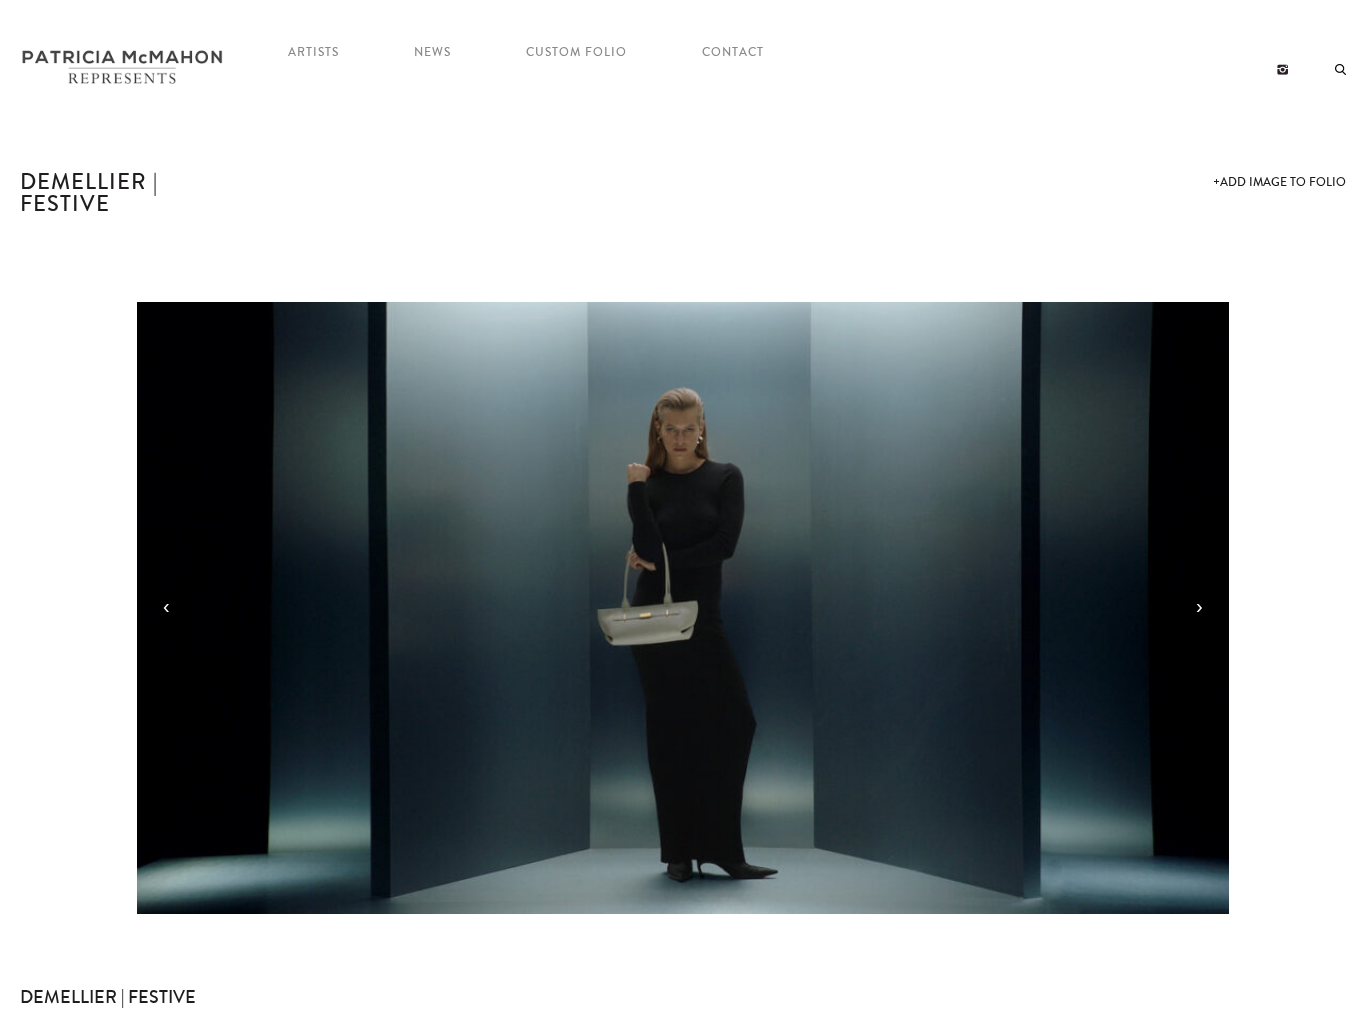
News (432, 52)
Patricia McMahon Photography (124, 68)
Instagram (1282, 70)
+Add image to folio (1279, 182)
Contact (733, 52)
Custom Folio (576, 52)
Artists (313, 52)
